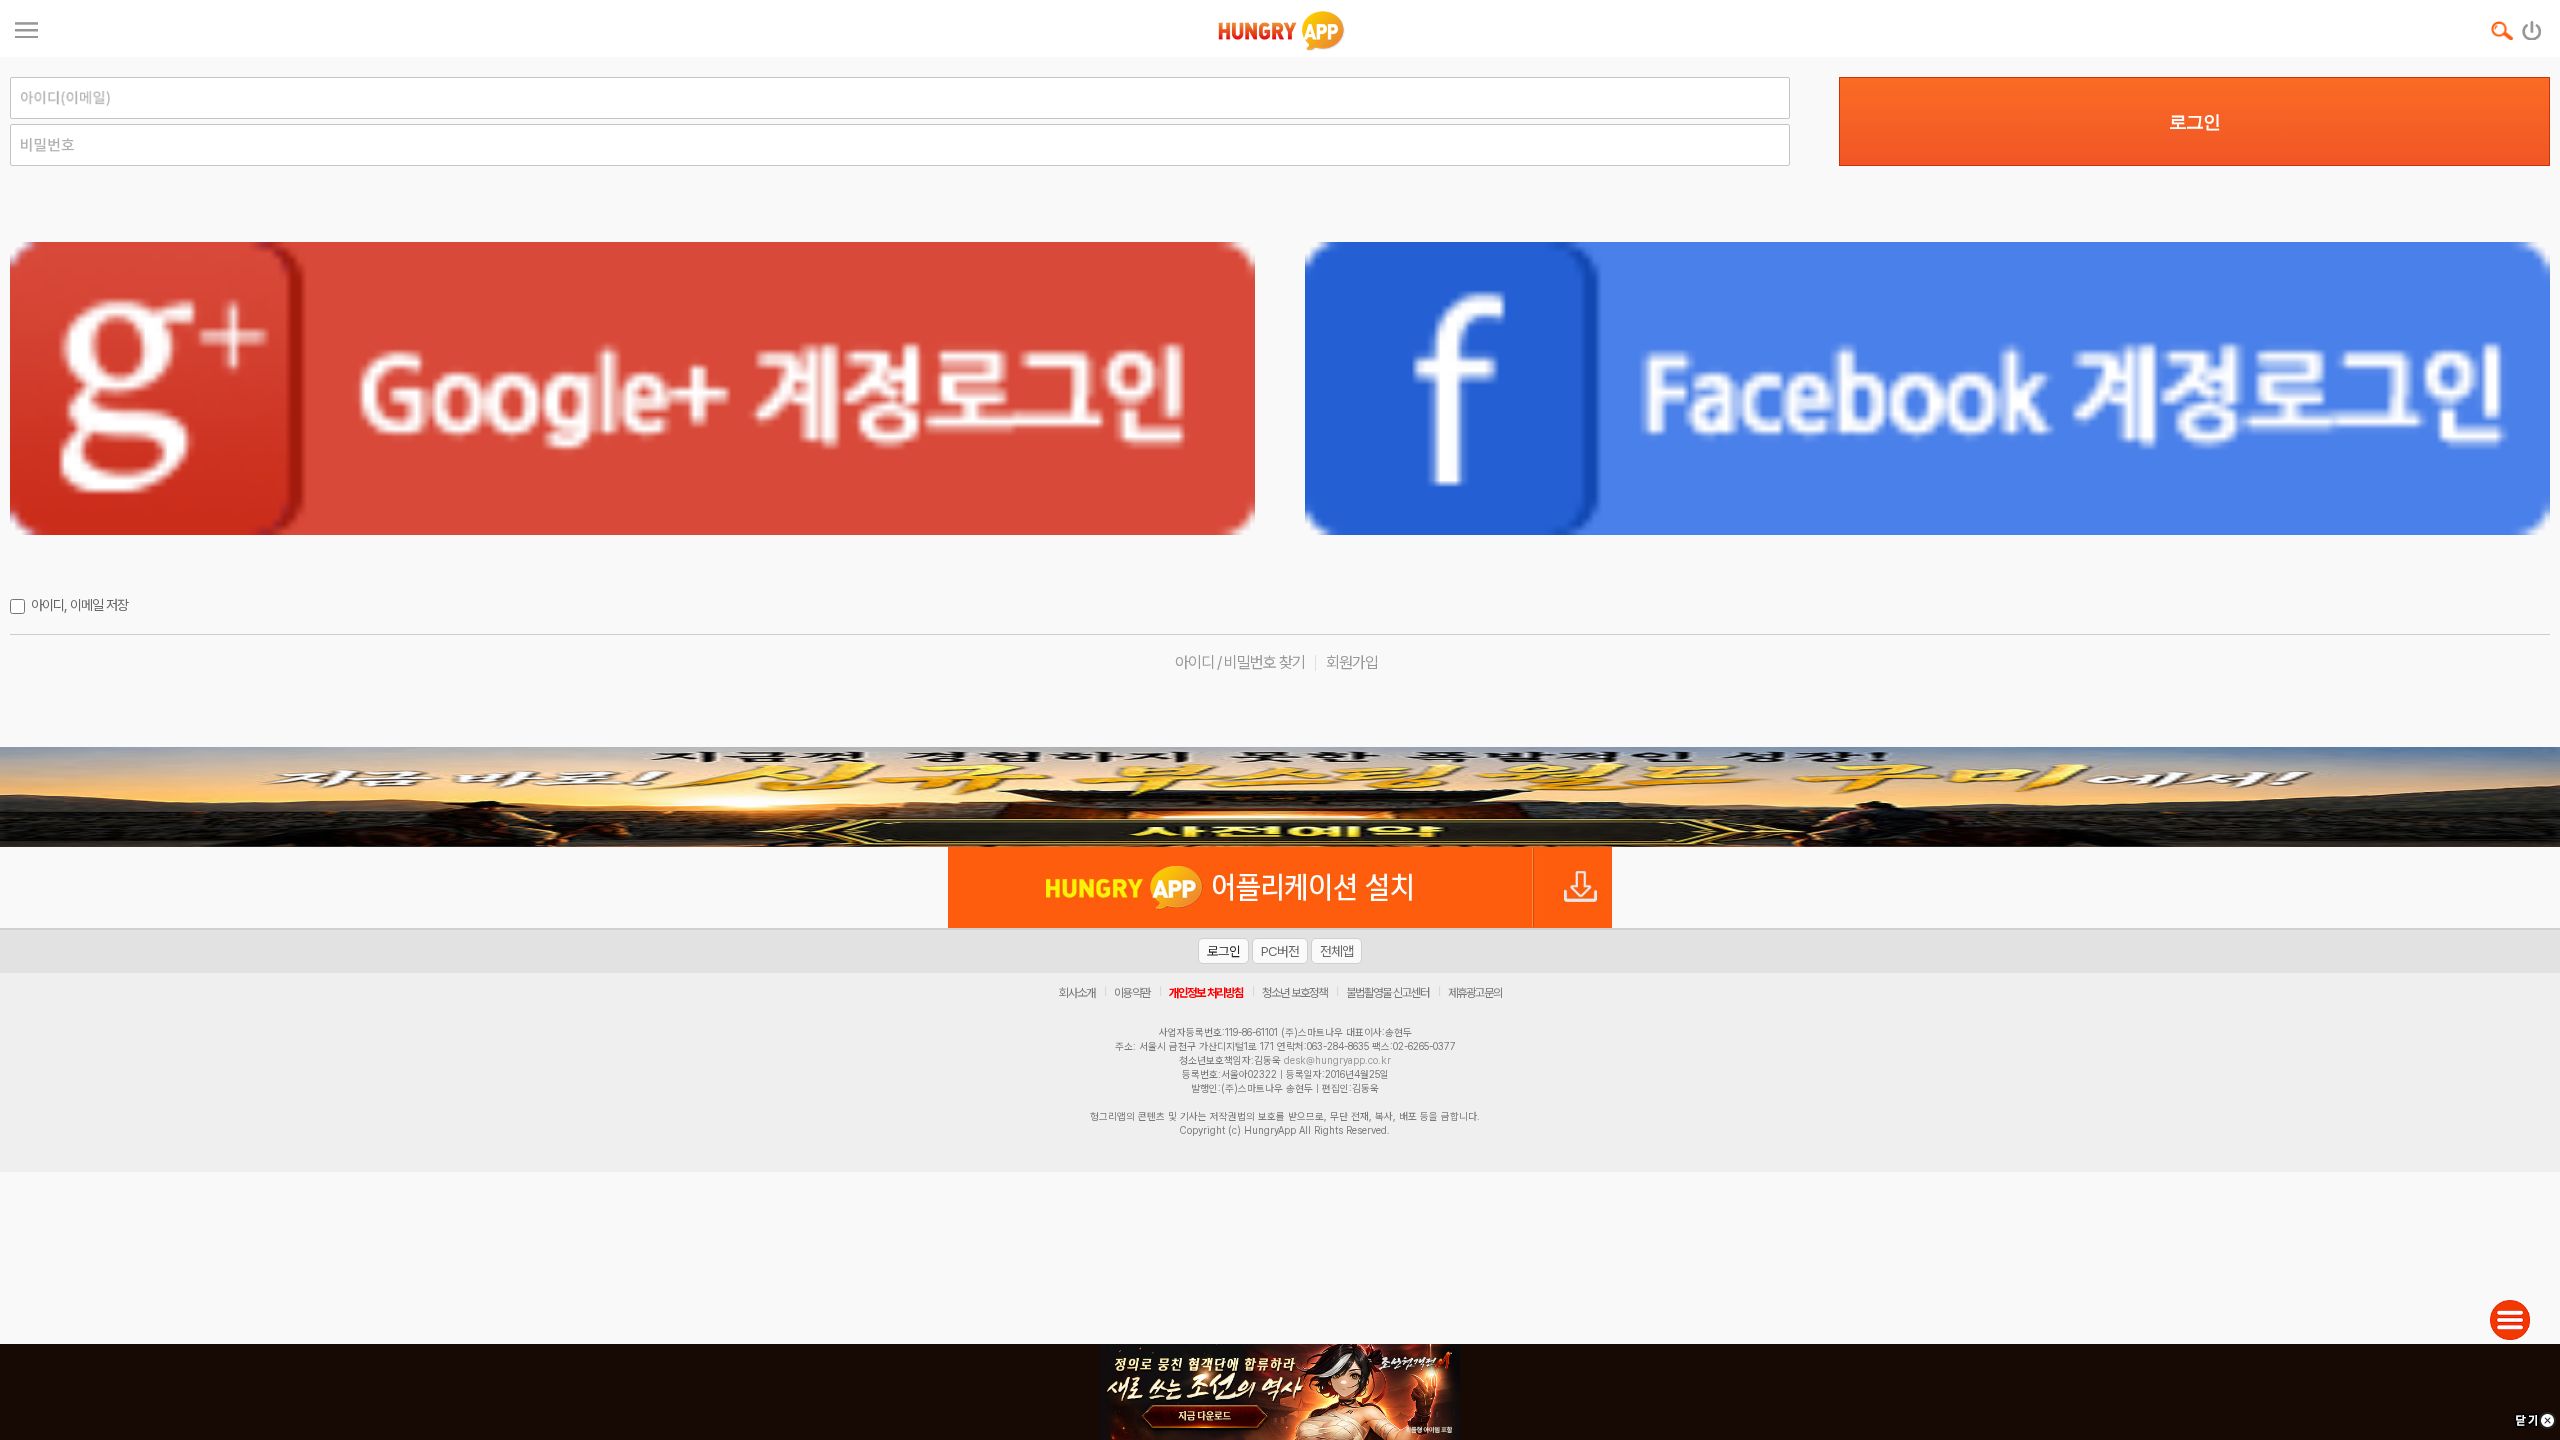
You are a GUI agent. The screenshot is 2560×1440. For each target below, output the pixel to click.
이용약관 (1132, 993)
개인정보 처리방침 (1206, 993)
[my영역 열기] (26, 27)
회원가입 (1352, 662)
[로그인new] (2532, 26)
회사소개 (1077, 993)
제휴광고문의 (1475, 993)
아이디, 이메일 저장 (79, 605)
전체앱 (1336, 951)
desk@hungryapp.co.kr (1337, 1060)
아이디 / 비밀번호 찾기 (1240, 662)
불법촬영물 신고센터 (1387, 993)
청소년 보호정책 (1294, 993)
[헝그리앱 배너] (1280, 797)
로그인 (2194, 122)
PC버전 (1280, 951)
